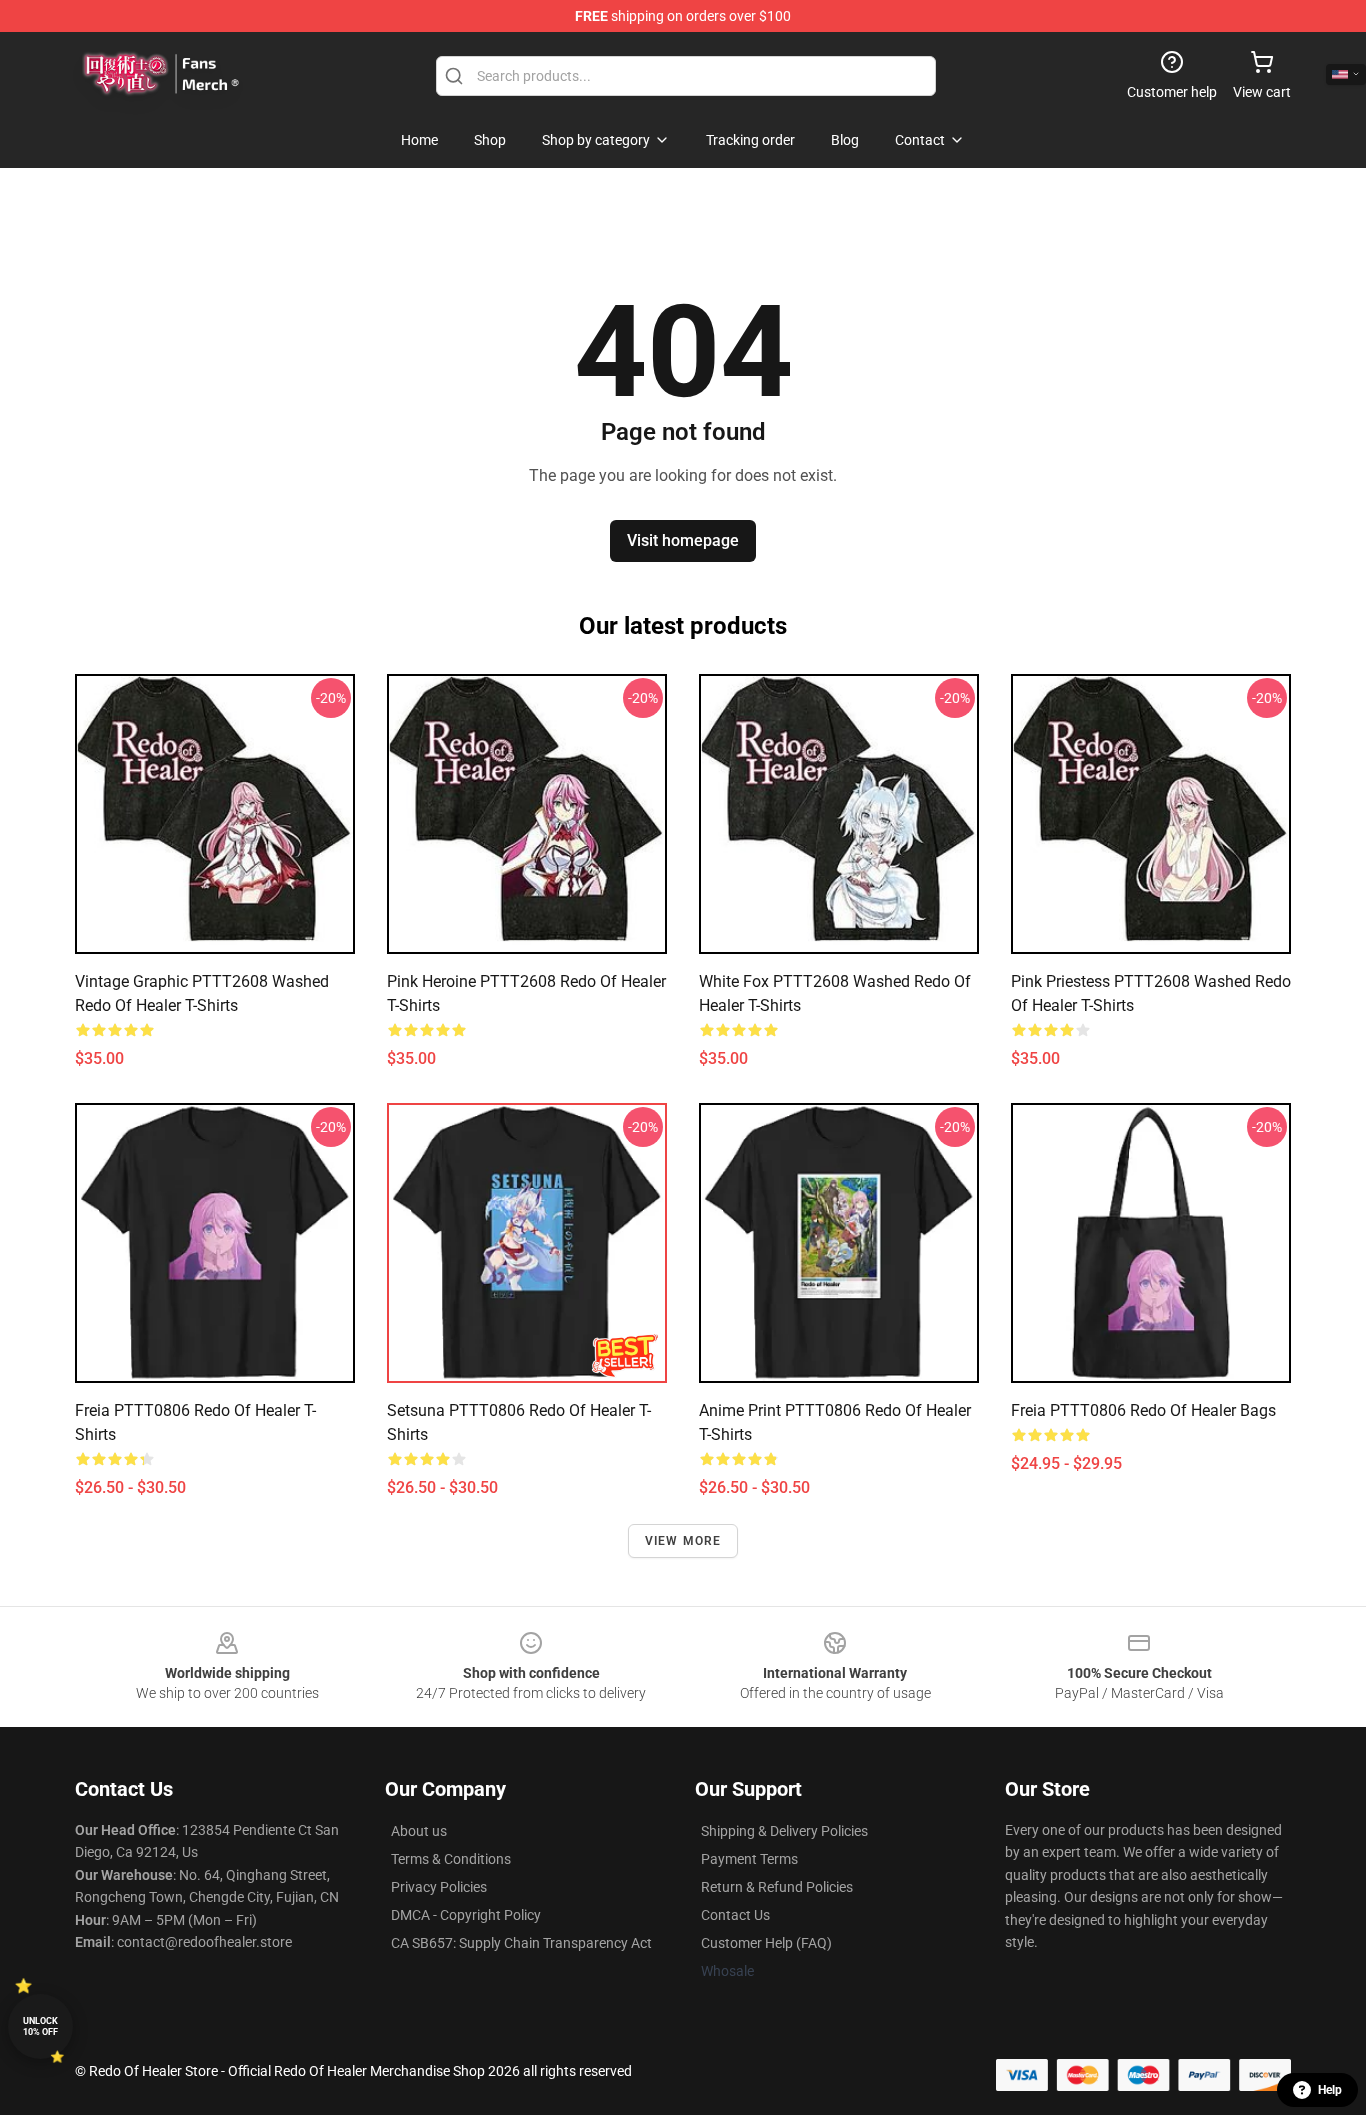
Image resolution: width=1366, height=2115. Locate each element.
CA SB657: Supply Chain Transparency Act (521, 1943)
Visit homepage (683, 540)
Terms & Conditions (451, 1859)
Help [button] (1330, 2090)
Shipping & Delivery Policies (784, 1831)
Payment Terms (749, 1859)
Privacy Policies (439, 1887)
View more (683, 1541)
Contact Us (735, 1915)
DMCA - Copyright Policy (466, 1915)
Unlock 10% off (40, 2026)
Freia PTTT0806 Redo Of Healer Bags (1143, 1410)
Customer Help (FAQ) (766, 1943)
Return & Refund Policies (777, 1887)
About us (419, 1831)
